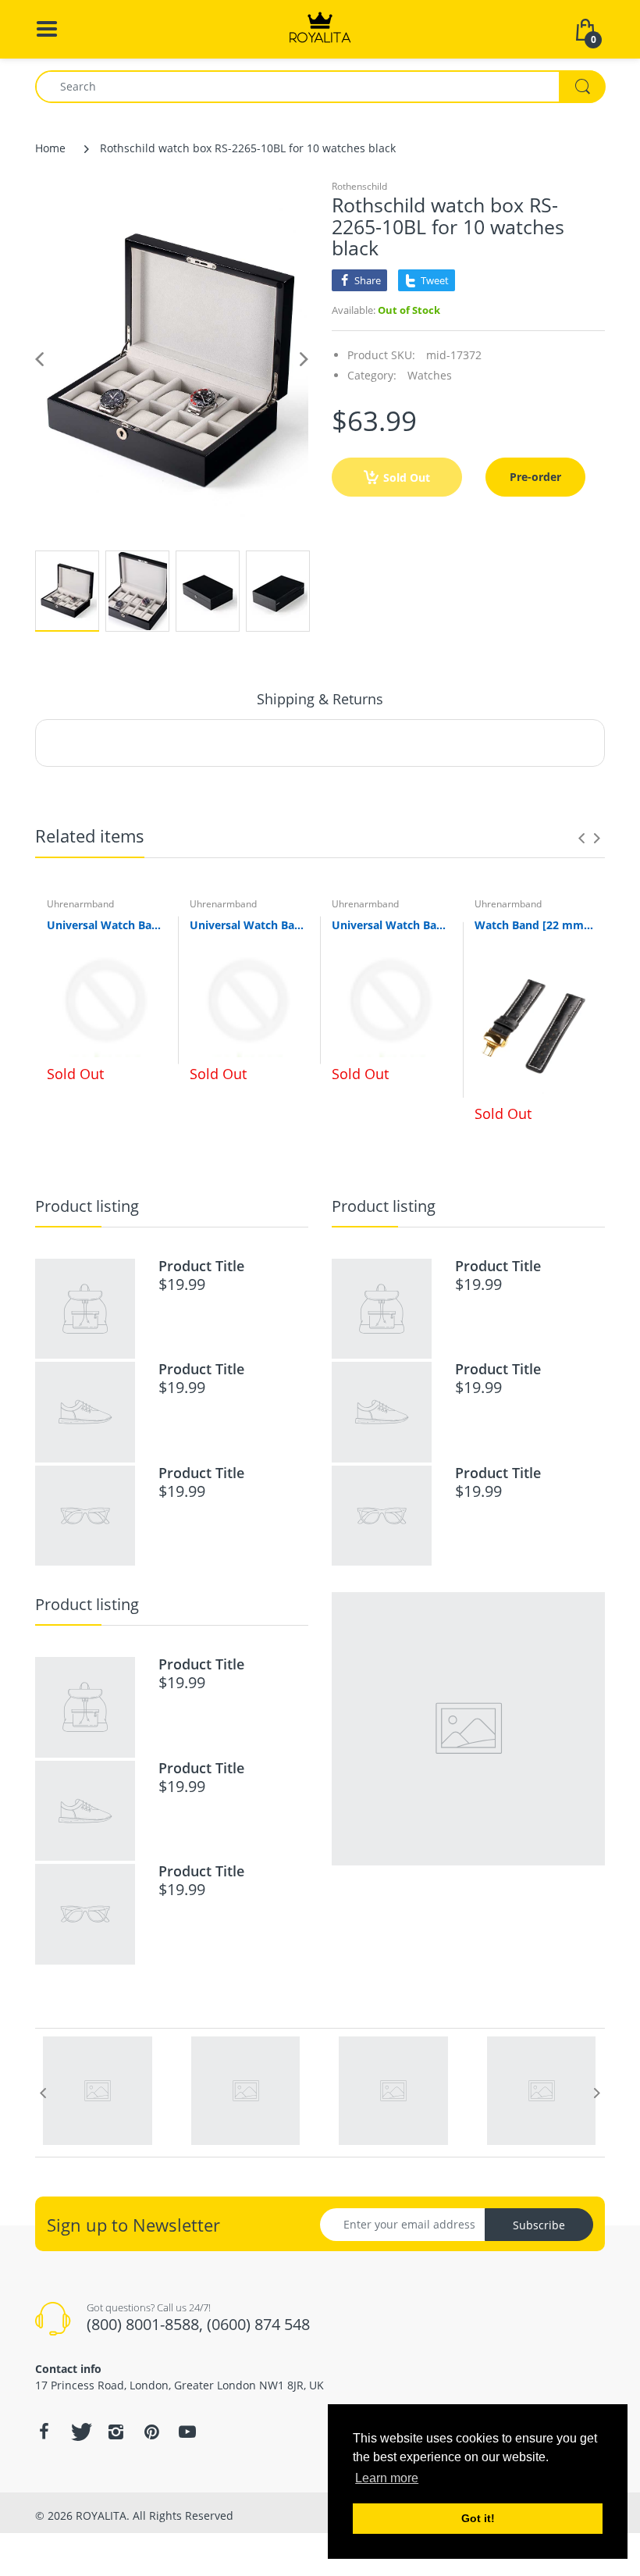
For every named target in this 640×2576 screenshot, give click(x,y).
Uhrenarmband (80, 904)
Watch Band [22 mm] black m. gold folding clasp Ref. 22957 (534, 925)
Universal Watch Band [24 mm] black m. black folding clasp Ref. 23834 (249, 925)
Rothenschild (359, 186)
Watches (430, 375)
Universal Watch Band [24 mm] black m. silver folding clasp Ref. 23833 (391, 925)
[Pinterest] (151, 2432)
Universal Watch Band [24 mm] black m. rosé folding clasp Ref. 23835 (107, 925)
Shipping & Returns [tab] (320, 699)
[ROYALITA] (320, 28)
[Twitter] (80, 2432)
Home (50, 148)
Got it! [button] (478, 2518)
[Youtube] (187, 2432)
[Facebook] (44, 2432)
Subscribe (539, 2225)
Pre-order (535, 477)
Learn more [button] (387, 2478)
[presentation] (581, 838)
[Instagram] (116, 2432)
